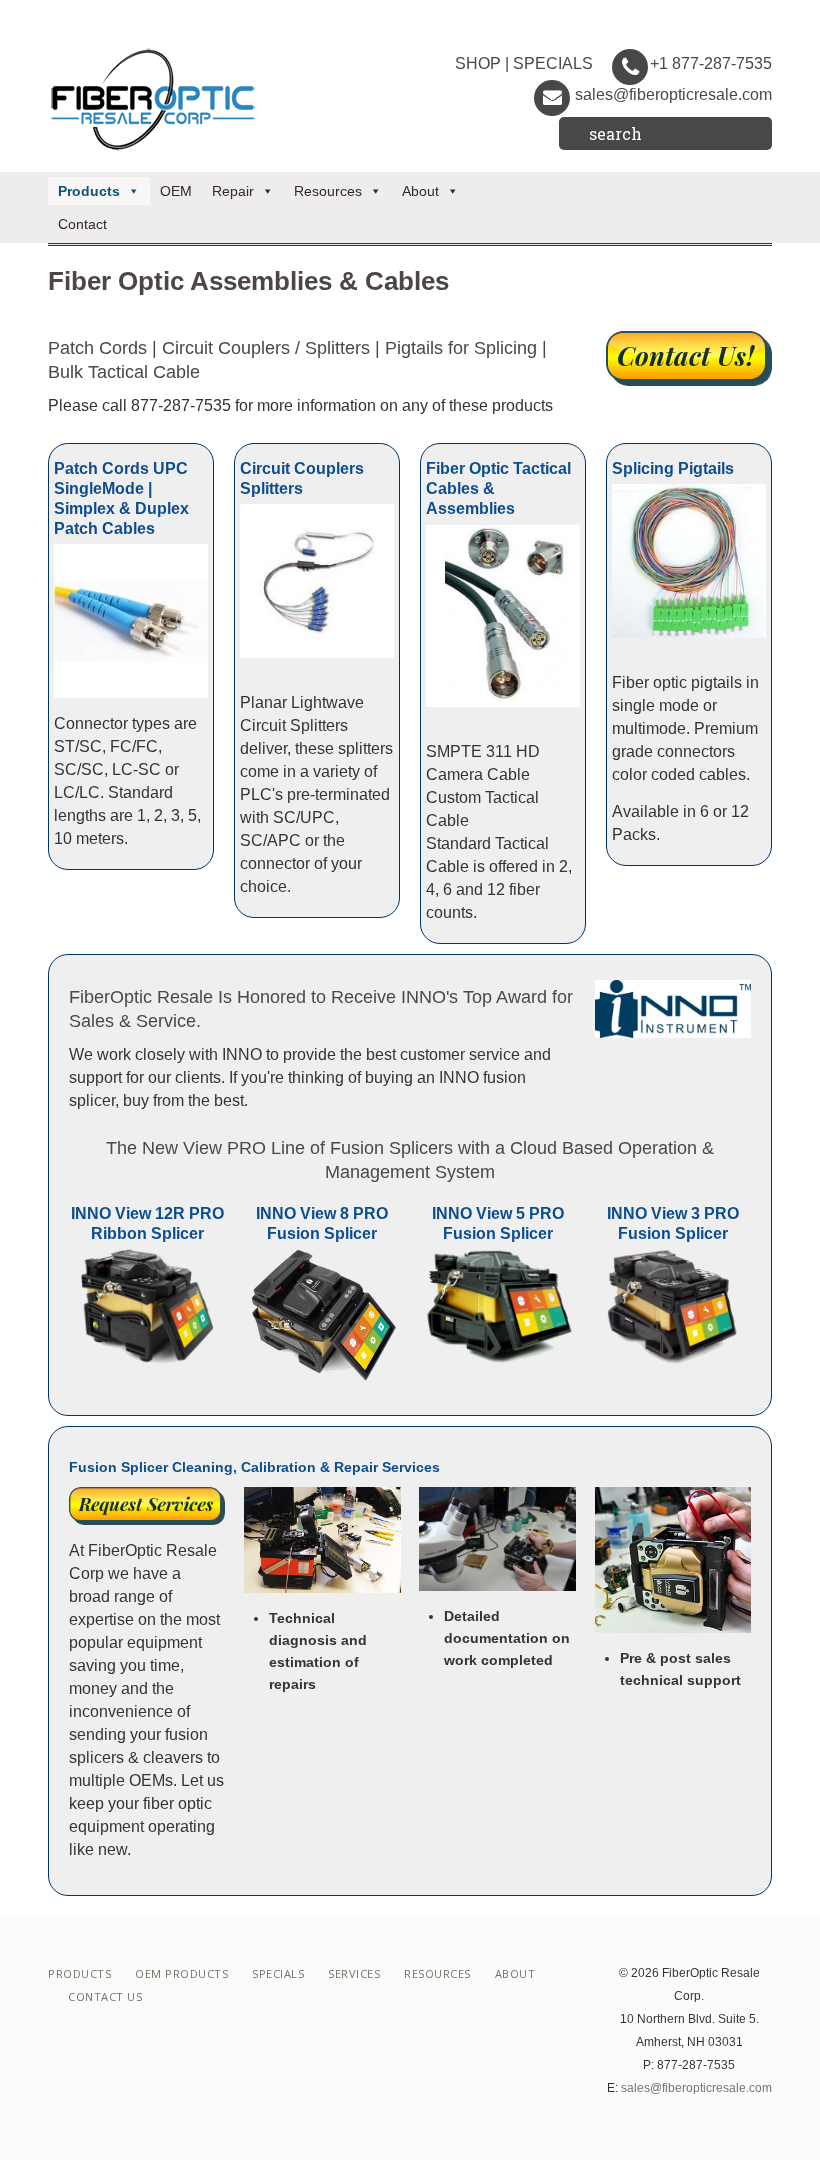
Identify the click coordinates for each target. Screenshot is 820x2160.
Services (354, 1973)
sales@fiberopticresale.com (673, 94)
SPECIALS (553, 63)
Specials (278, 1973)
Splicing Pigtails (673, 468)
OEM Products (181, 1973)
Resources (328, 191)
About (420, 191)
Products (89, 191)
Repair (233, 191)
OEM (176, 191)
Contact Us (105, 1996)
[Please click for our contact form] (689, 358)
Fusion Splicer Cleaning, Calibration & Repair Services (254, 1467)
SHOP (478, 63)
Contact (82, 224)
